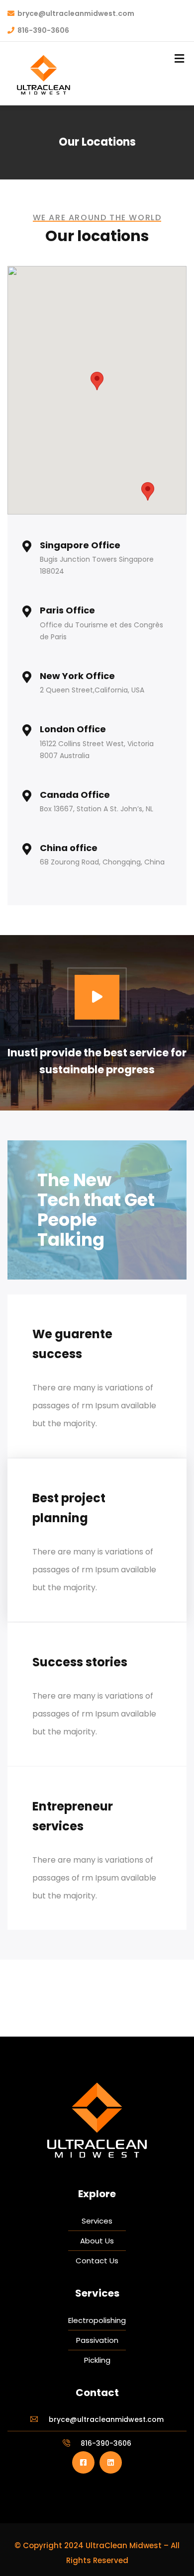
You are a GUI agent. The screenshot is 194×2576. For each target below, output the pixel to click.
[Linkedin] (111, 2462)
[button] (97, 381)
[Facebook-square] (83, 2462)
